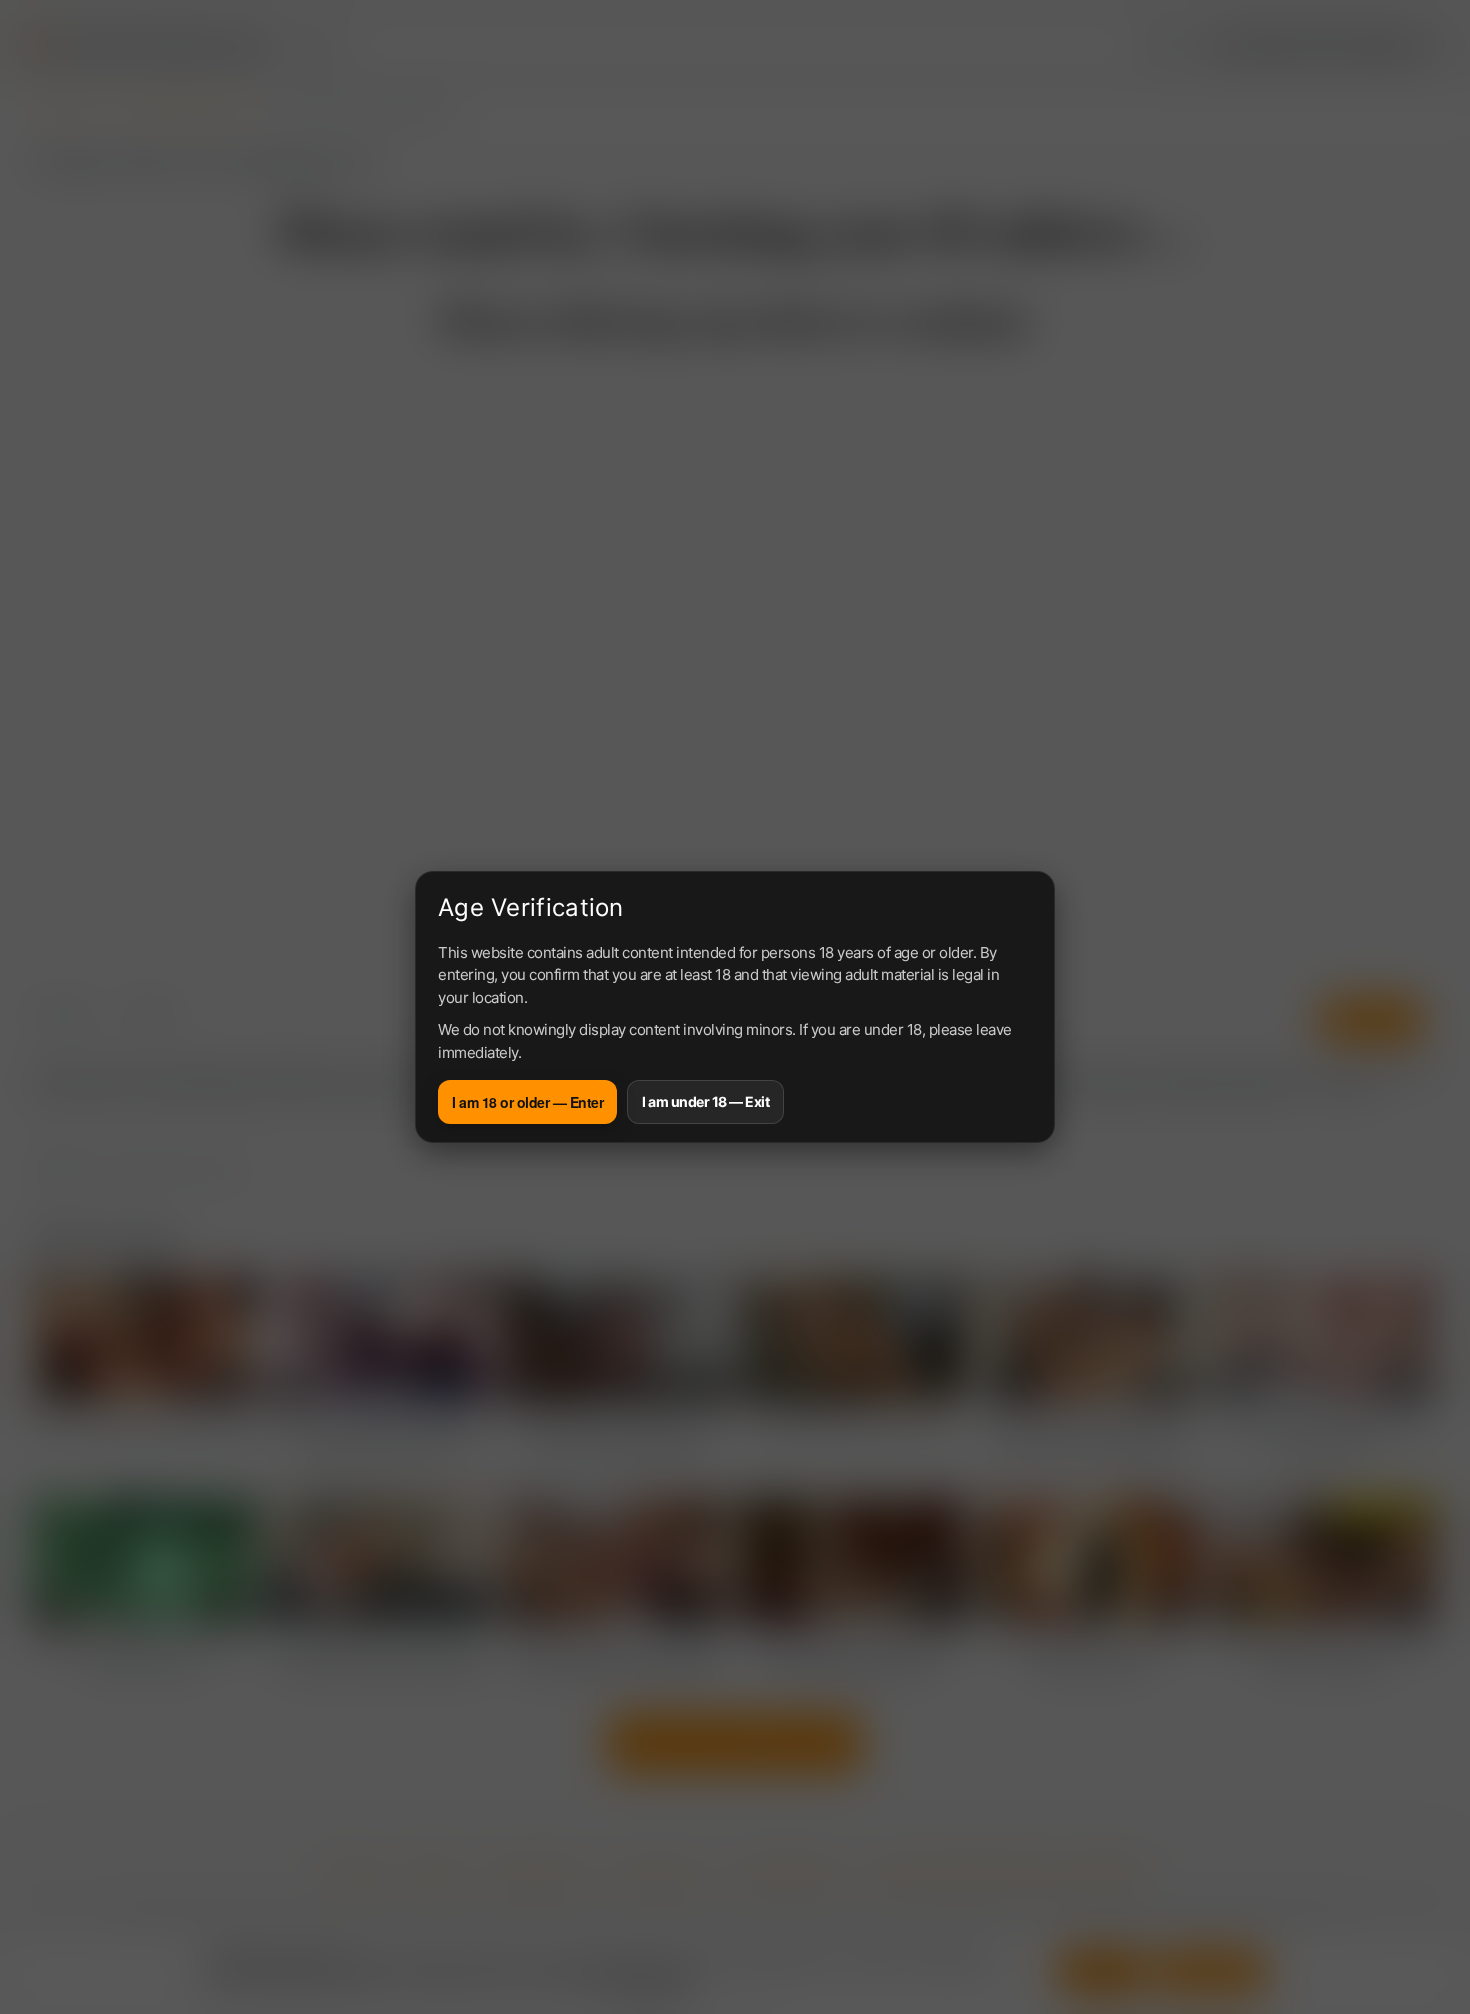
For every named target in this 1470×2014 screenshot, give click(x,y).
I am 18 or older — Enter (527, 1102)
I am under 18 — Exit (705, 1101)
